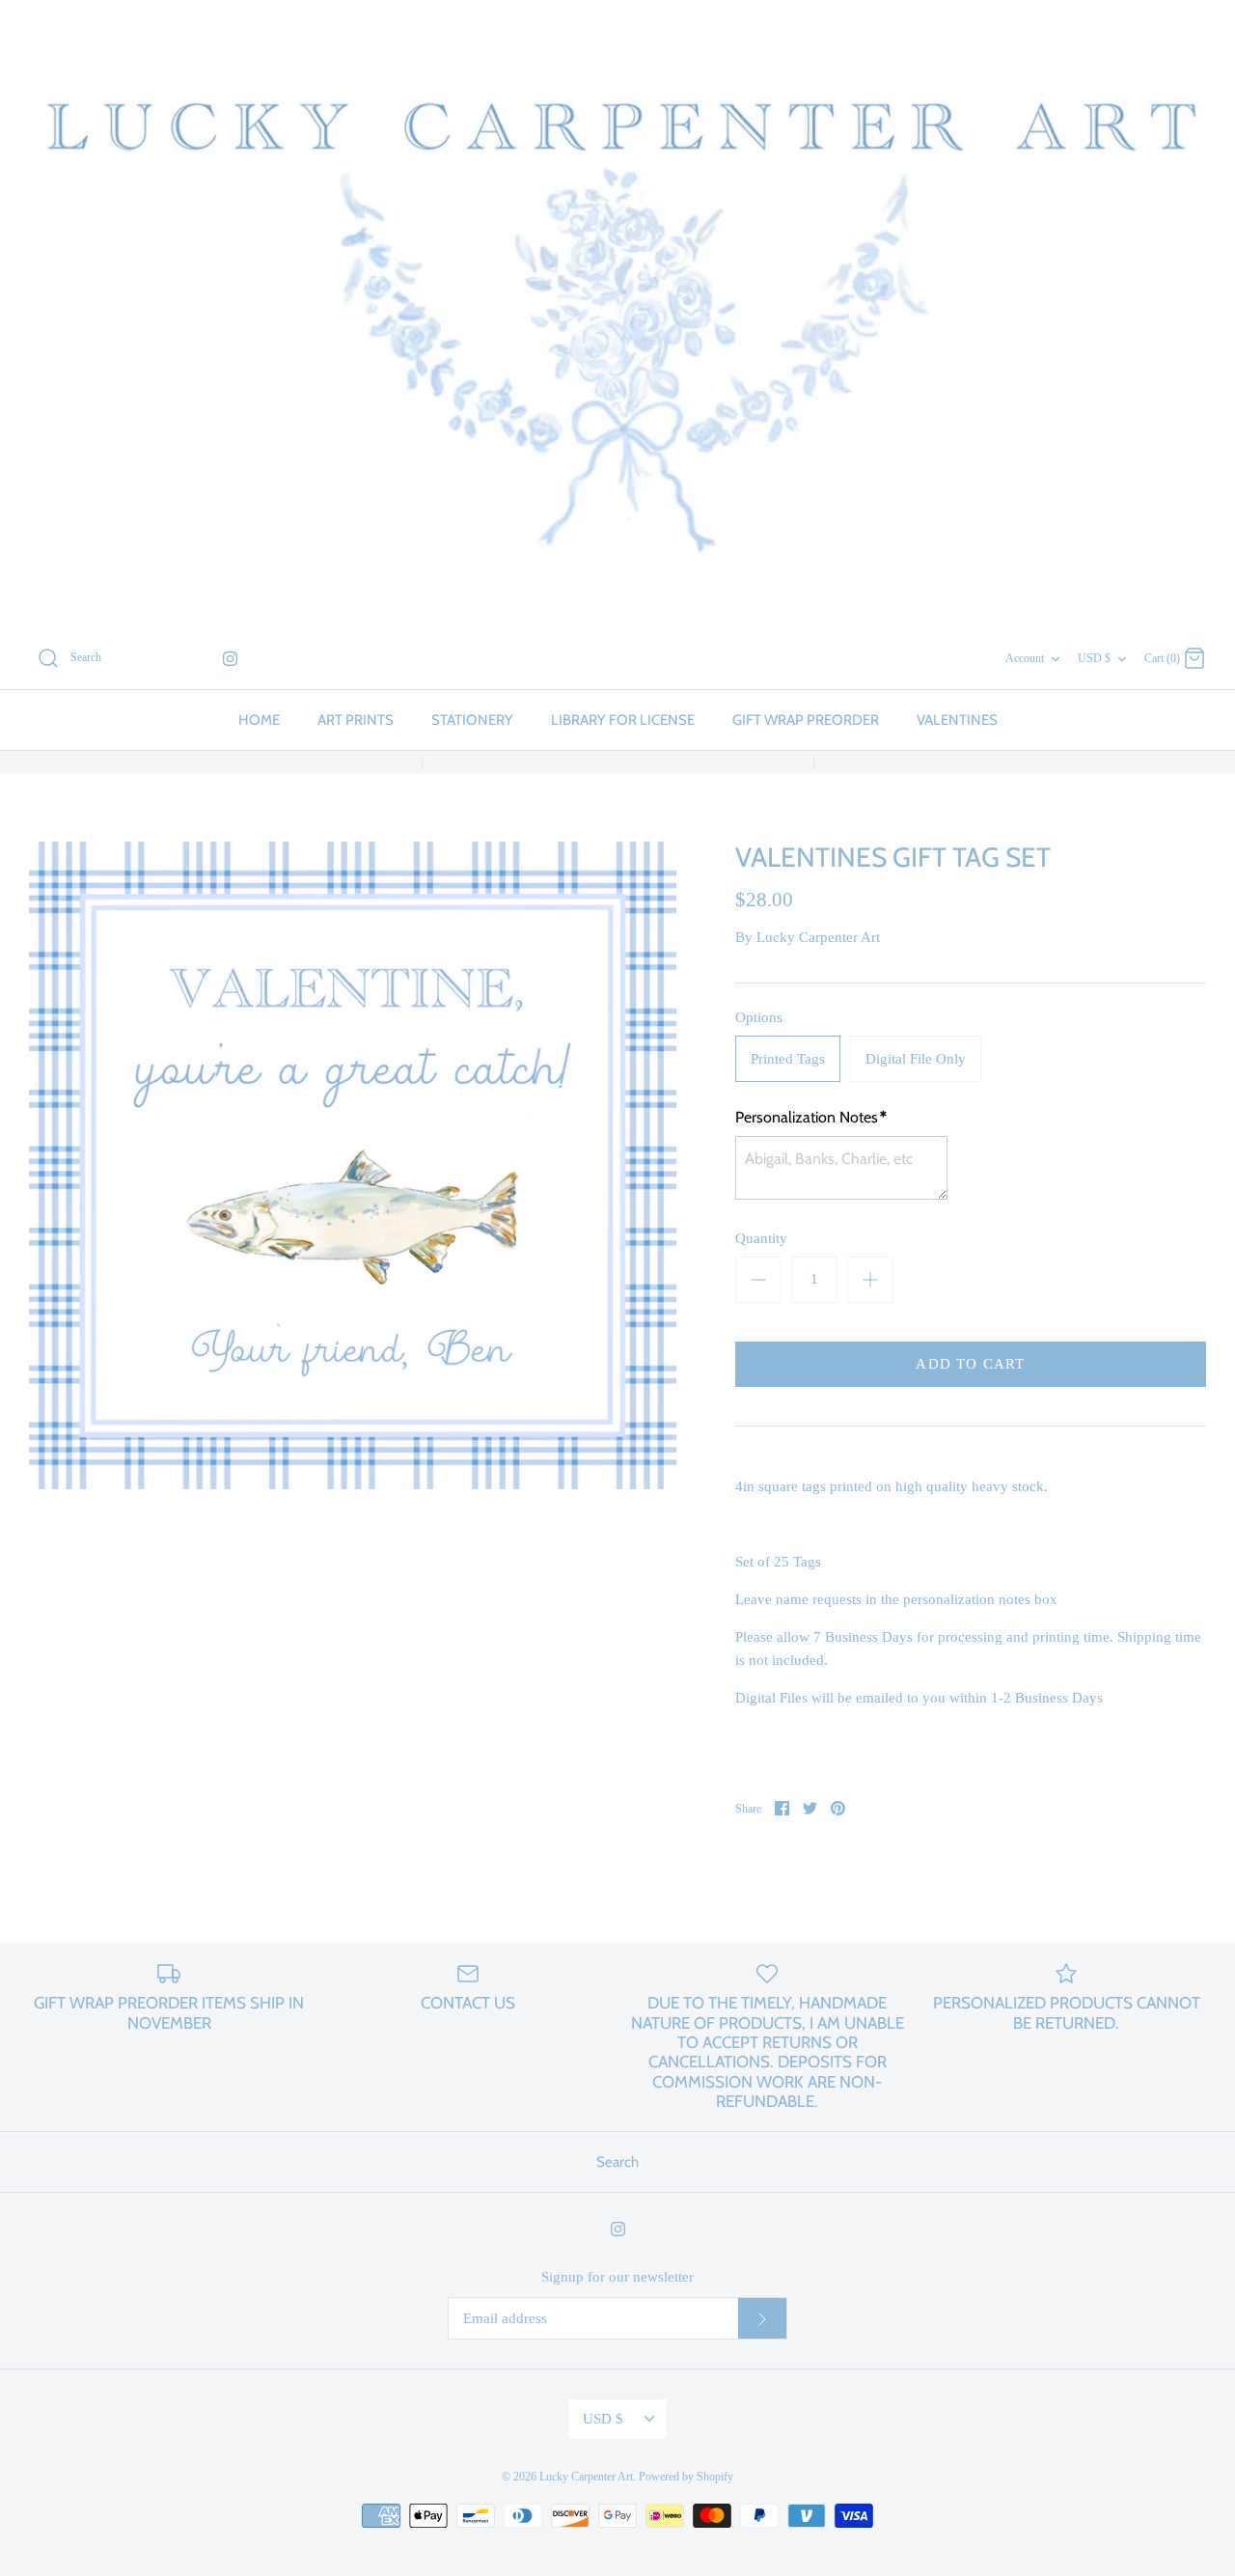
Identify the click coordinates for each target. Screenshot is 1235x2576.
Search (617, 2162)
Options (759, 1017)
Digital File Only (916, 1059)
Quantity (761, 1238)
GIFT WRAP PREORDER (806, 720)
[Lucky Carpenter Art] (617, 314)
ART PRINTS (356, 720)
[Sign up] (762, 2318)
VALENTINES (957, 720)
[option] (353, 1165)
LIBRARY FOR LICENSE (623, 720)
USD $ (1094, 658)
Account (1025, 658)
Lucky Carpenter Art (818, 937)
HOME (259, 720)
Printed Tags (788, 1059)
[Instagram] (230, 659)
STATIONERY (472, 720)
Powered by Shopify (686, 2477)
